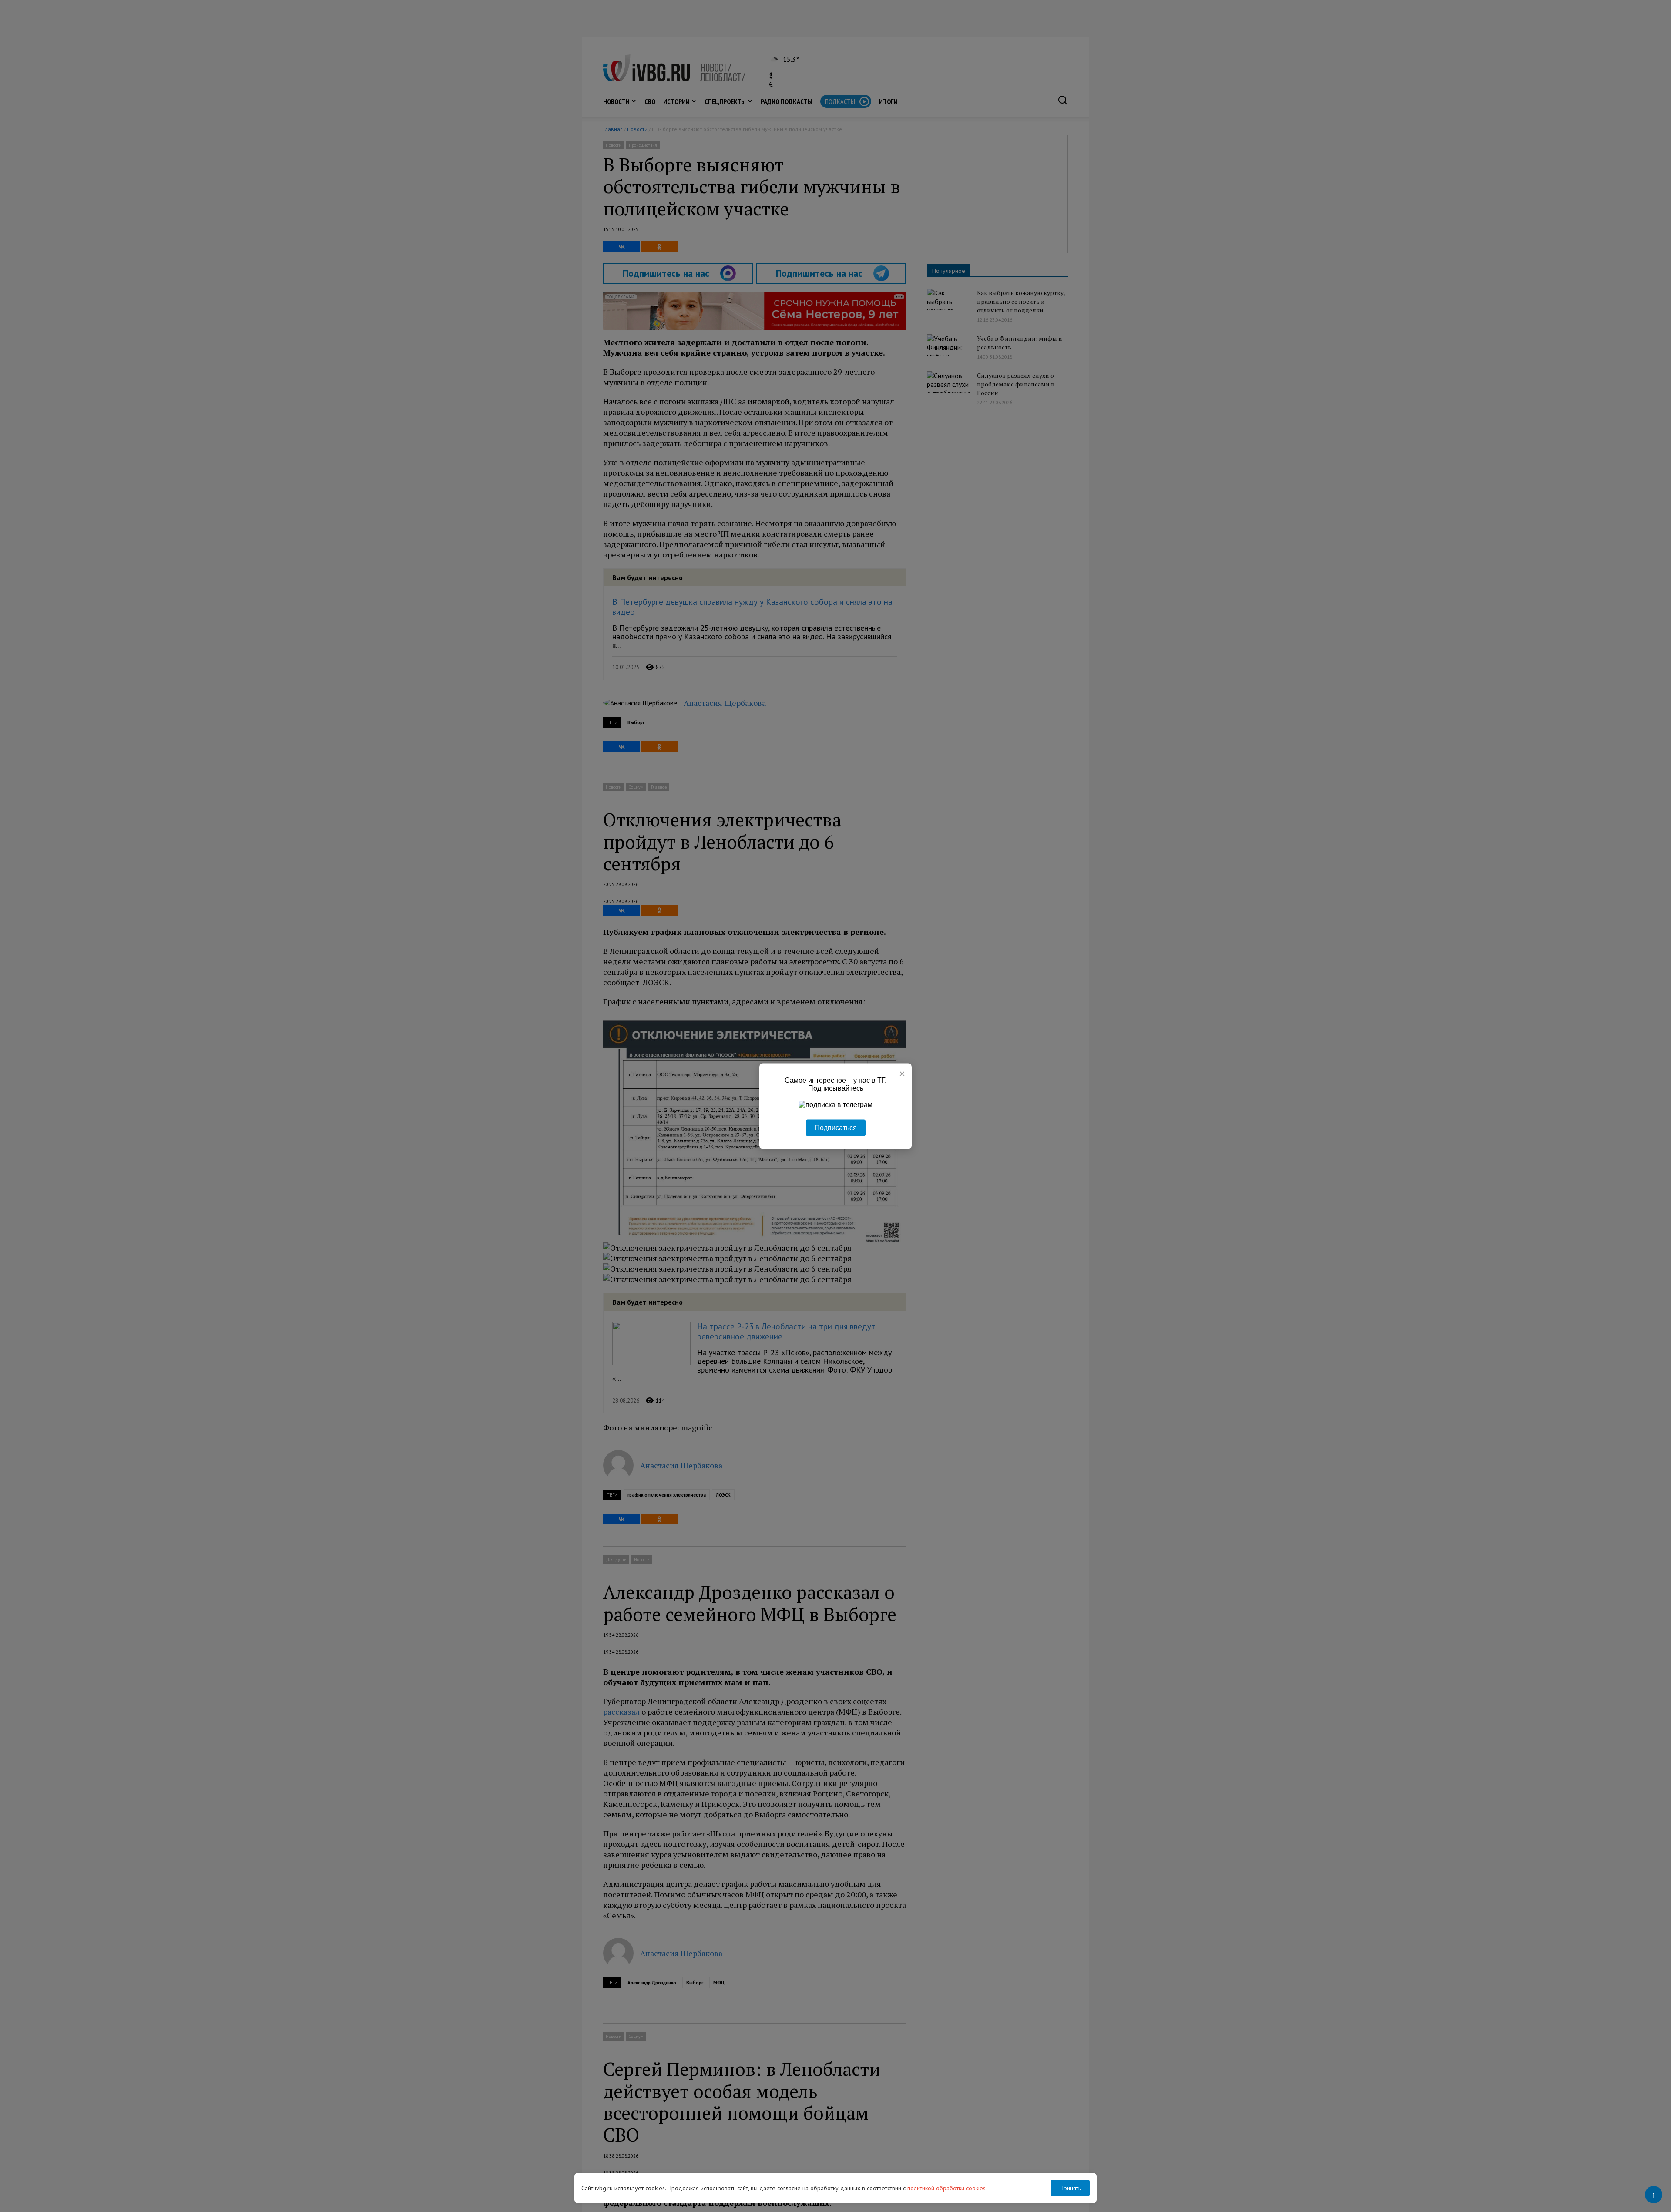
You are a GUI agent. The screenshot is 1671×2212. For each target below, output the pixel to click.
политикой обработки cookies (946, 2188)
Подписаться (836, 1127)
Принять (1070, 2188)
